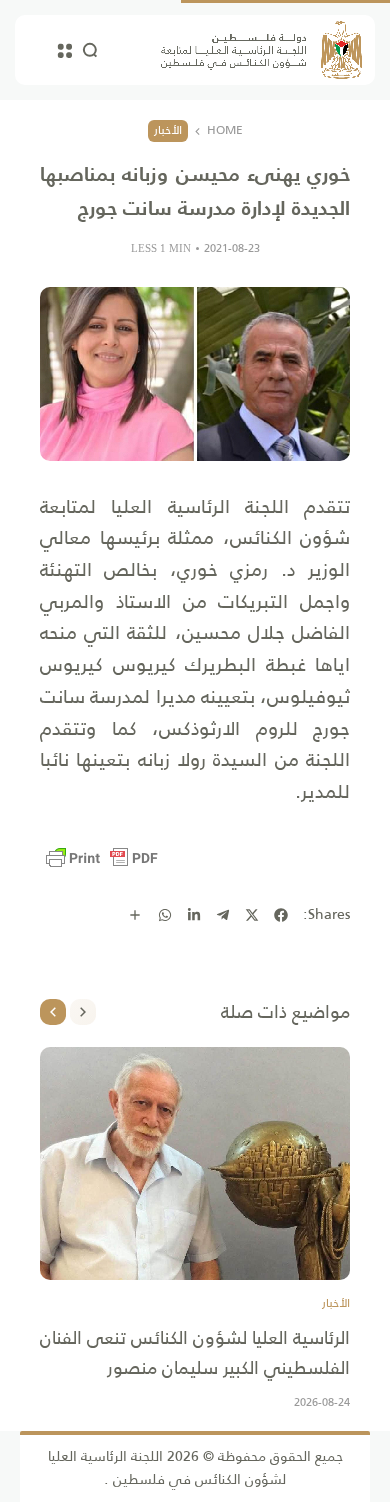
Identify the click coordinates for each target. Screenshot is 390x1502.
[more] (135, 915)
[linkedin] (194, 915)
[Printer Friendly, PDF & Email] (102, 858)
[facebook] (281, 915)
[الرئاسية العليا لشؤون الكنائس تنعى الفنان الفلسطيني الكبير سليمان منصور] (195, 1163)
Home (225, 131)
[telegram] (223, 915)
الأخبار (168, 130)
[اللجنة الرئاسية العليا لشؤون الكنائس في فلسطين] (261, 50)
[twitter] (252, 915)
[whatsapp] (165, 915)
